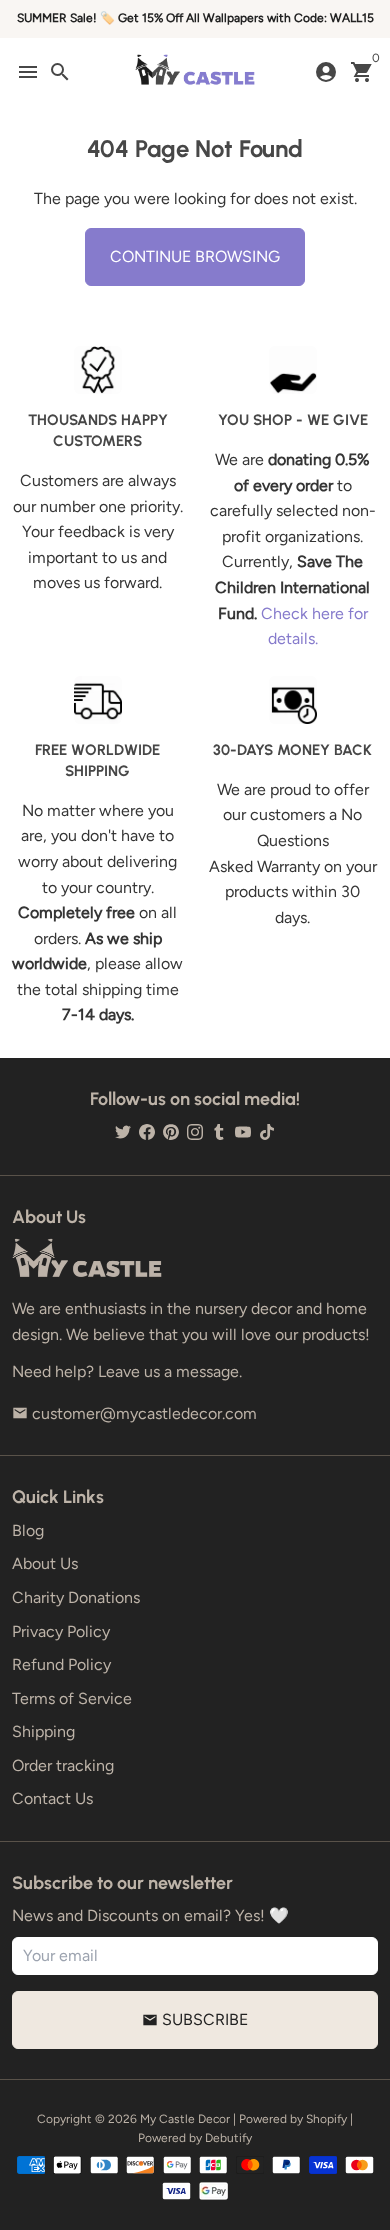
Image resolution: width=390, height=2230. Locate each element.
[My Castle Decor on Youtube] (243, 1131)
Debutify (228, 2138)
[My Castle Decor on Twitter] (123, 1131)
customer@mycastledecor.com (134, 1413)
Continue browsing (195, 256)
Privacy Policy (61, 1631)
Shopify (326, 2119)
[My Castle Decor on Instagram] (195, 1131)
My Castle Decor (185, 2119)
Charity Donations (76, 1597)
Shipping (43, 1731)
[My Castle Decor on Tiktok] (267, 1131)
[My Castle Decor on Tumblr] (219, 1131)
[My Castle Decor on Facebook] (147, 1131)
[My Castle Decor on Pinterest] (171, 1131)
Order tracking (63, 1765)
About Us (45, 1563)
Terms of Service (72, 1698)
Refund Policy (61, 1664)
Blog (28, 1530)
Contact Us (52, 1798)
